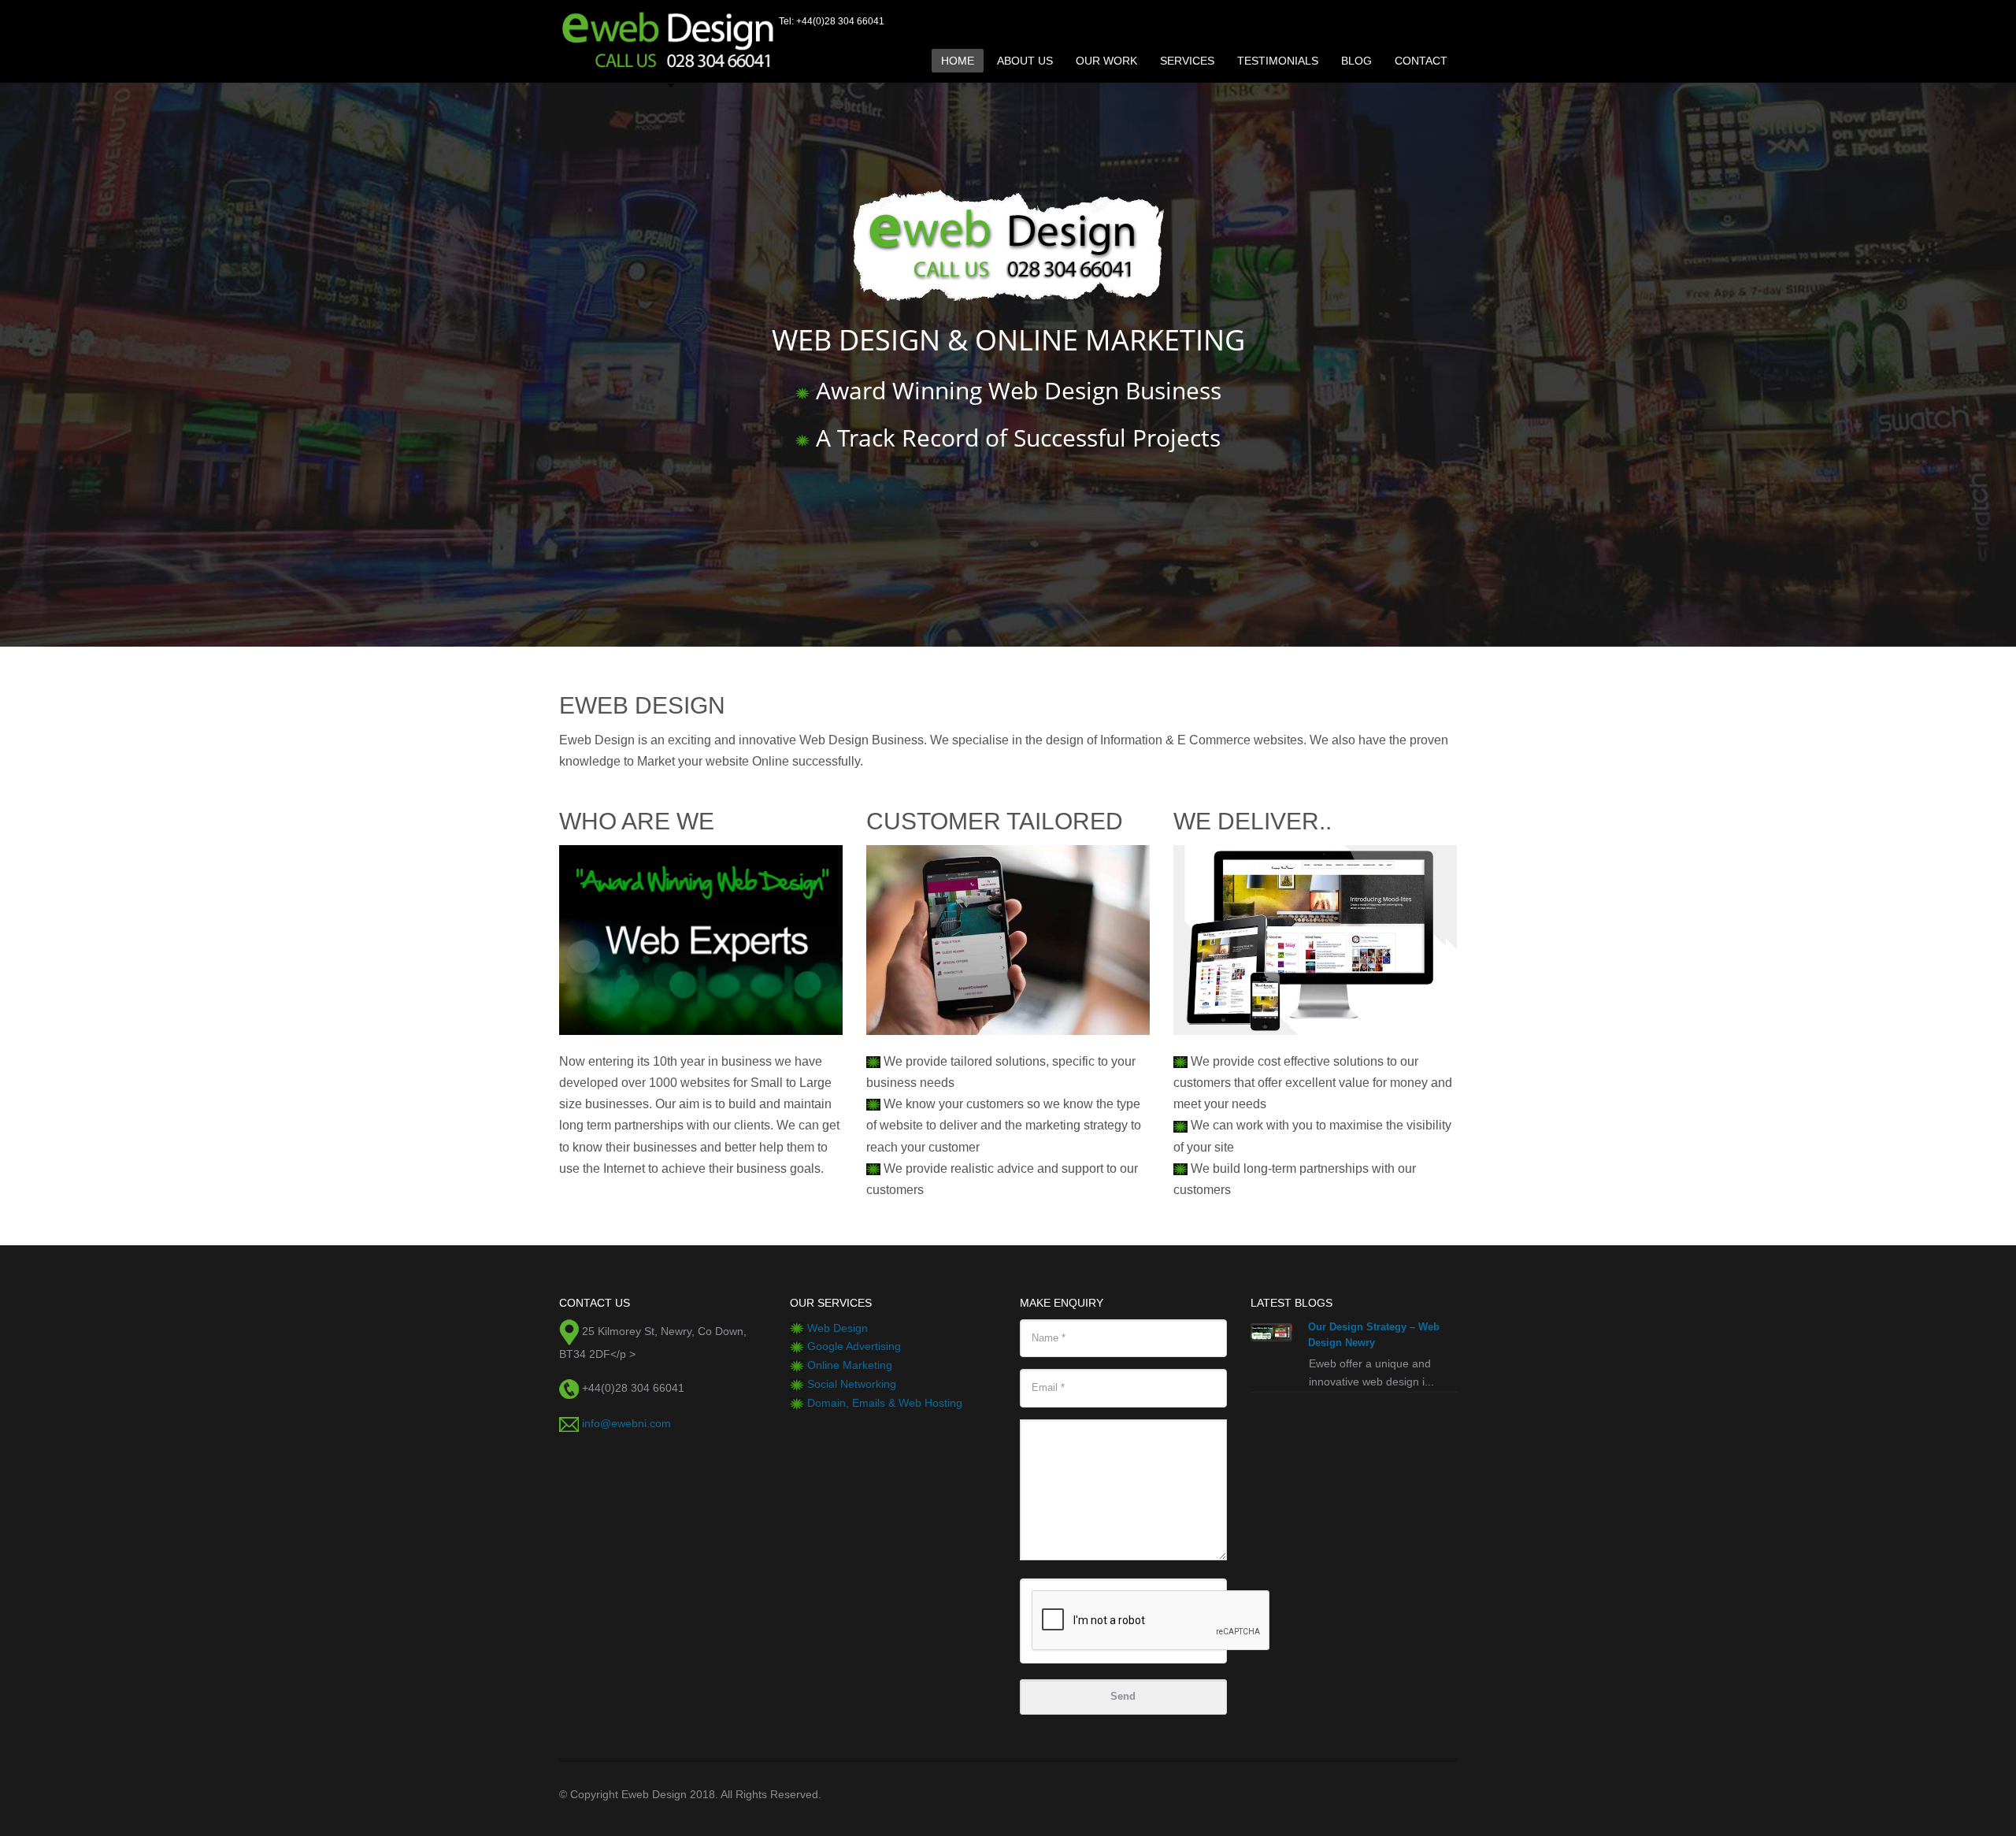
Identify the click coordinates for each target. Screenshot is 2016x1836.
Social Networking (852, 1384)
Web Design (838, 1328)
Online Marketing (850, 1365)
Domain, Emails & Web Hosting (885, 1403)
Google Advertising (854, 1346)
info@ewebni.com (626, 1423)
